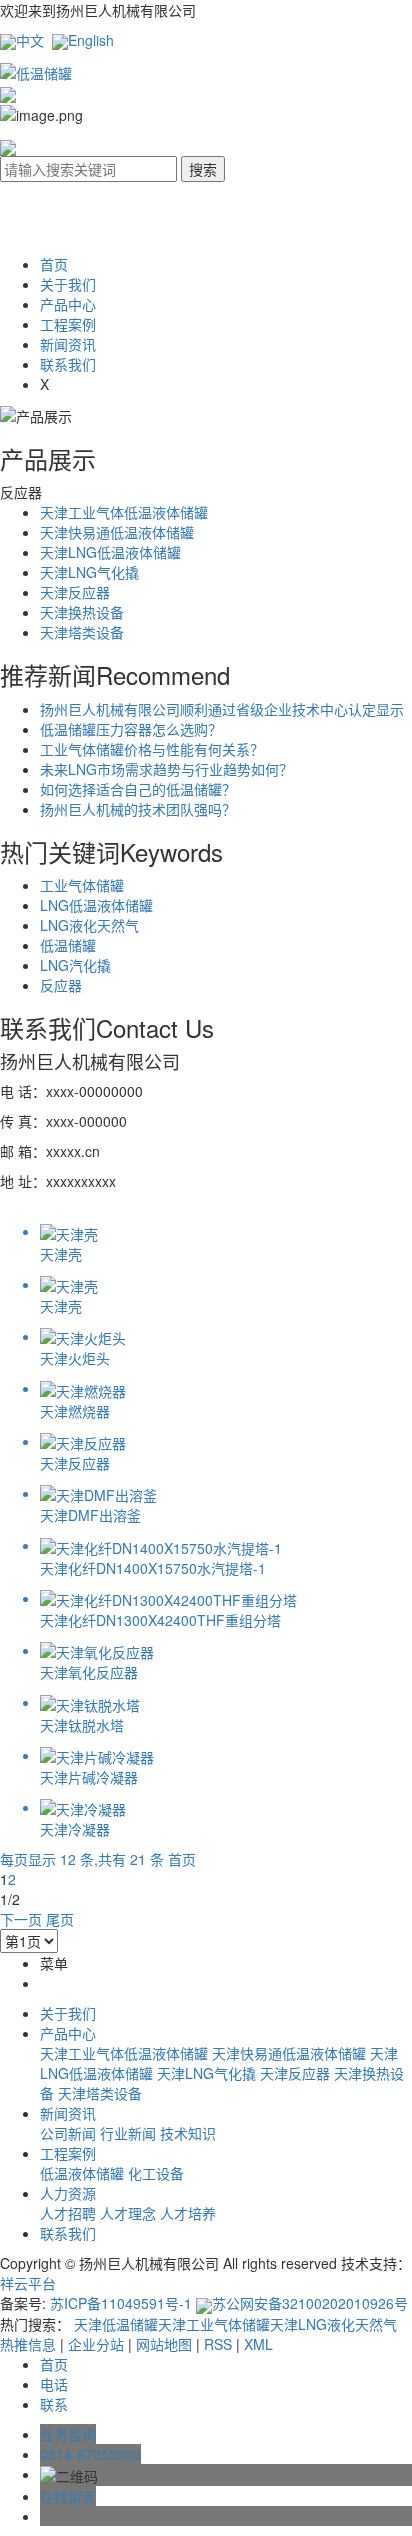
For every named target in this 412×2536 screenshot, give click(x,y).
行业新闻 (130, 2133)
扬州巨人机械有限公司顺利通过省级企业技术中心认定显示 (222, 709)
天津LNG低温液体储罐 (110, 552)
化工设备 (156, 2173)
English (91, 40)
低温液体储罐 (84, 2173)
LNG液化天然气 (89, 925)
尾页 (60, 1919)
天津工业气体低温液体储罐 (124, 512)
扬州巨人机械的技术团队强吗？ (138, 809)
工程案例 (68, 324)
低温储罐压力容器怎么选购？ (131, 729)
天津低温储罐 (116, 2324)
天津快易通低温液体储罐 (117, 532)
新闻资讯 (68, 344)
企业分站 (96, 2344)
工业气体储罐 (82, 885)
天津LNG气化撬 (89, 572)
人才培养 (188, 2213)
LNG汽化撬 (75, 965)
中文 (30, 40)
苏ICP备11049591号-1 (121, 2303)
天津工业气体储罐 (214, 2324)
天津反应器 (75, 592)
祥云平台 (28, 2283)
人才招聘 (70, 2213)
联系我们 (68, 364)
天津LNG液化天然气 (333, 2324)
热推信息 (28, 2344)
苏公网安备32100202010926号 (310, 2303)
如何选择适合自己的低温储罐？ (138, 789)
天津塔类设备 (82, 632)
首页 (54, 264)
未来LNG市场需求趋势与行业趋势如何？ (166, 769)
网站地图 (164, 2344)
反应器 (61, 985)
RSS (218, 2344)
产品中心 (68, 304)
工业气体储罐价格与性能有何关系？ (152, 749)
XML (258, 2344)
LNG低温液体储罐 (96, 905)
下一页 (21, 1919)
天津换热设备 (82, 612)
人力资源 (68, 2193)
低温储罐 (68, 945)
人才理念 (130, 2213)
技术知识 (188, 2133)
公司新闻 (70, 2133)
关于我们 (68, 284)
